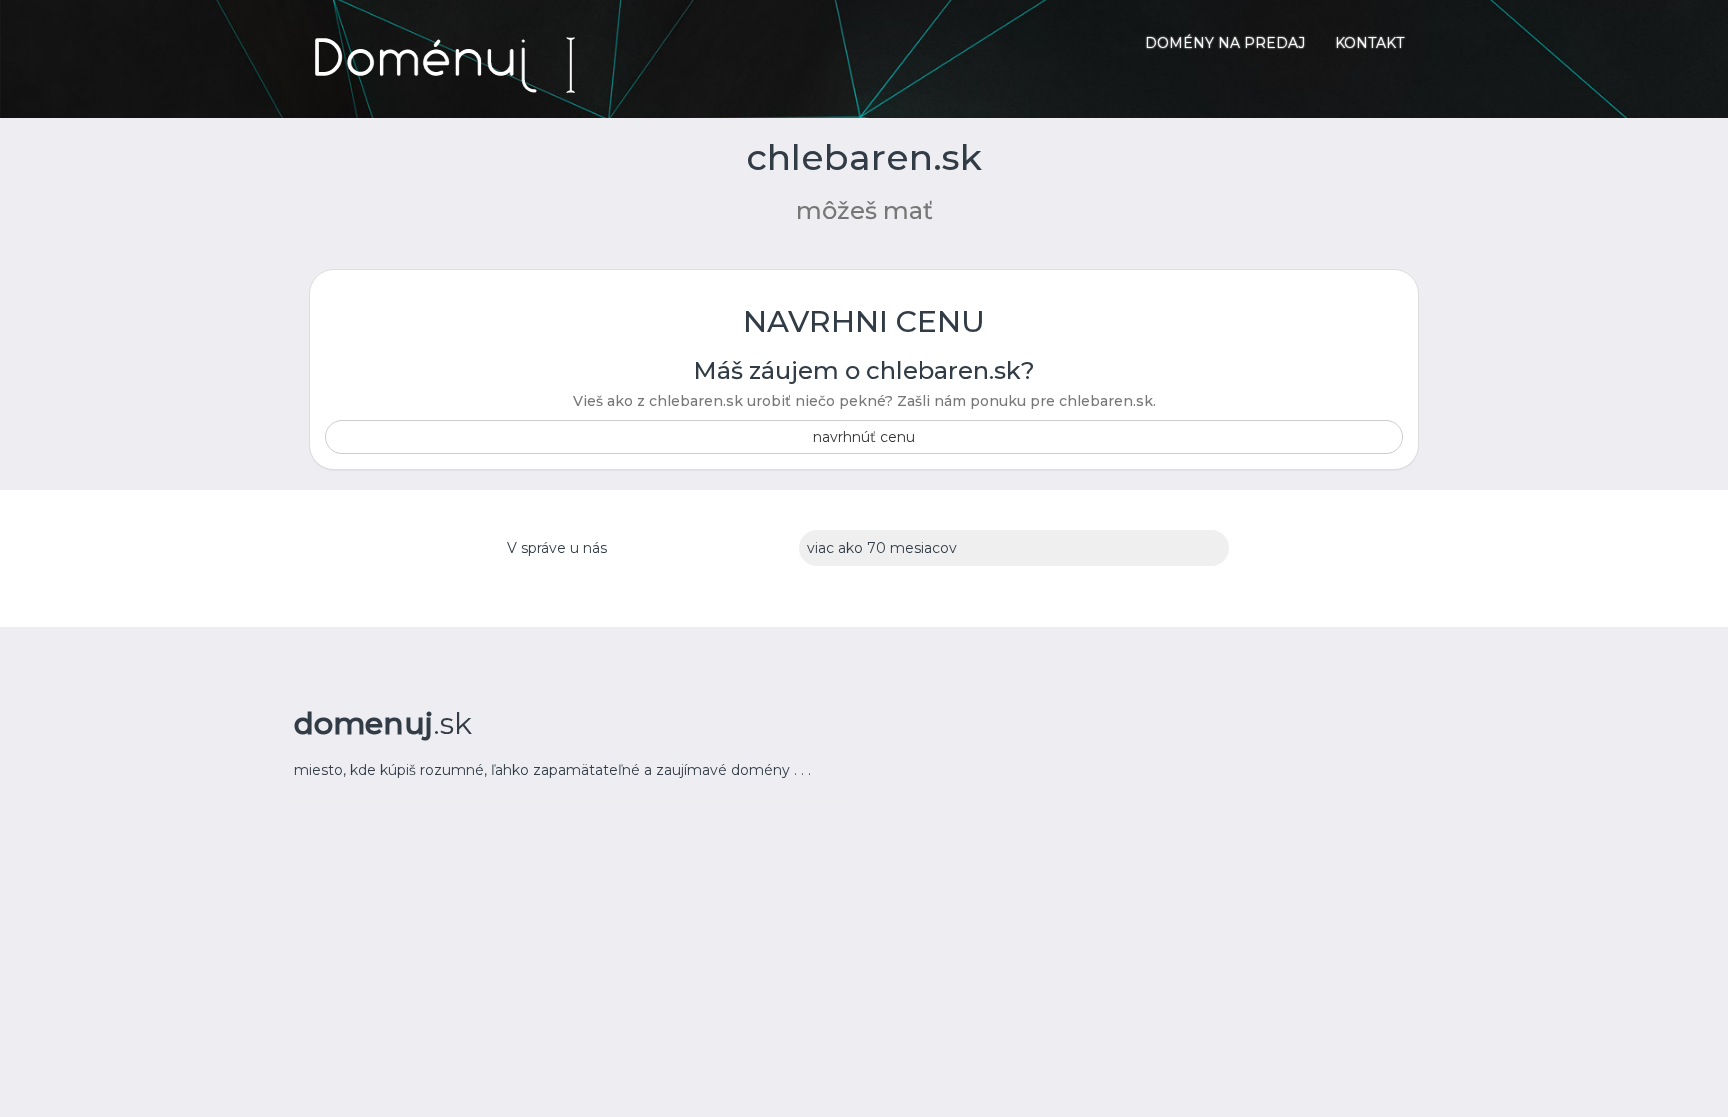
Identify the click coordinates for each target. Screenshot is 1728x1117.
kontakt (1369, 43)
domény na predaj (1225, 43)
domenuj (383, 723)
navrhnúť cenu (864, 437)
